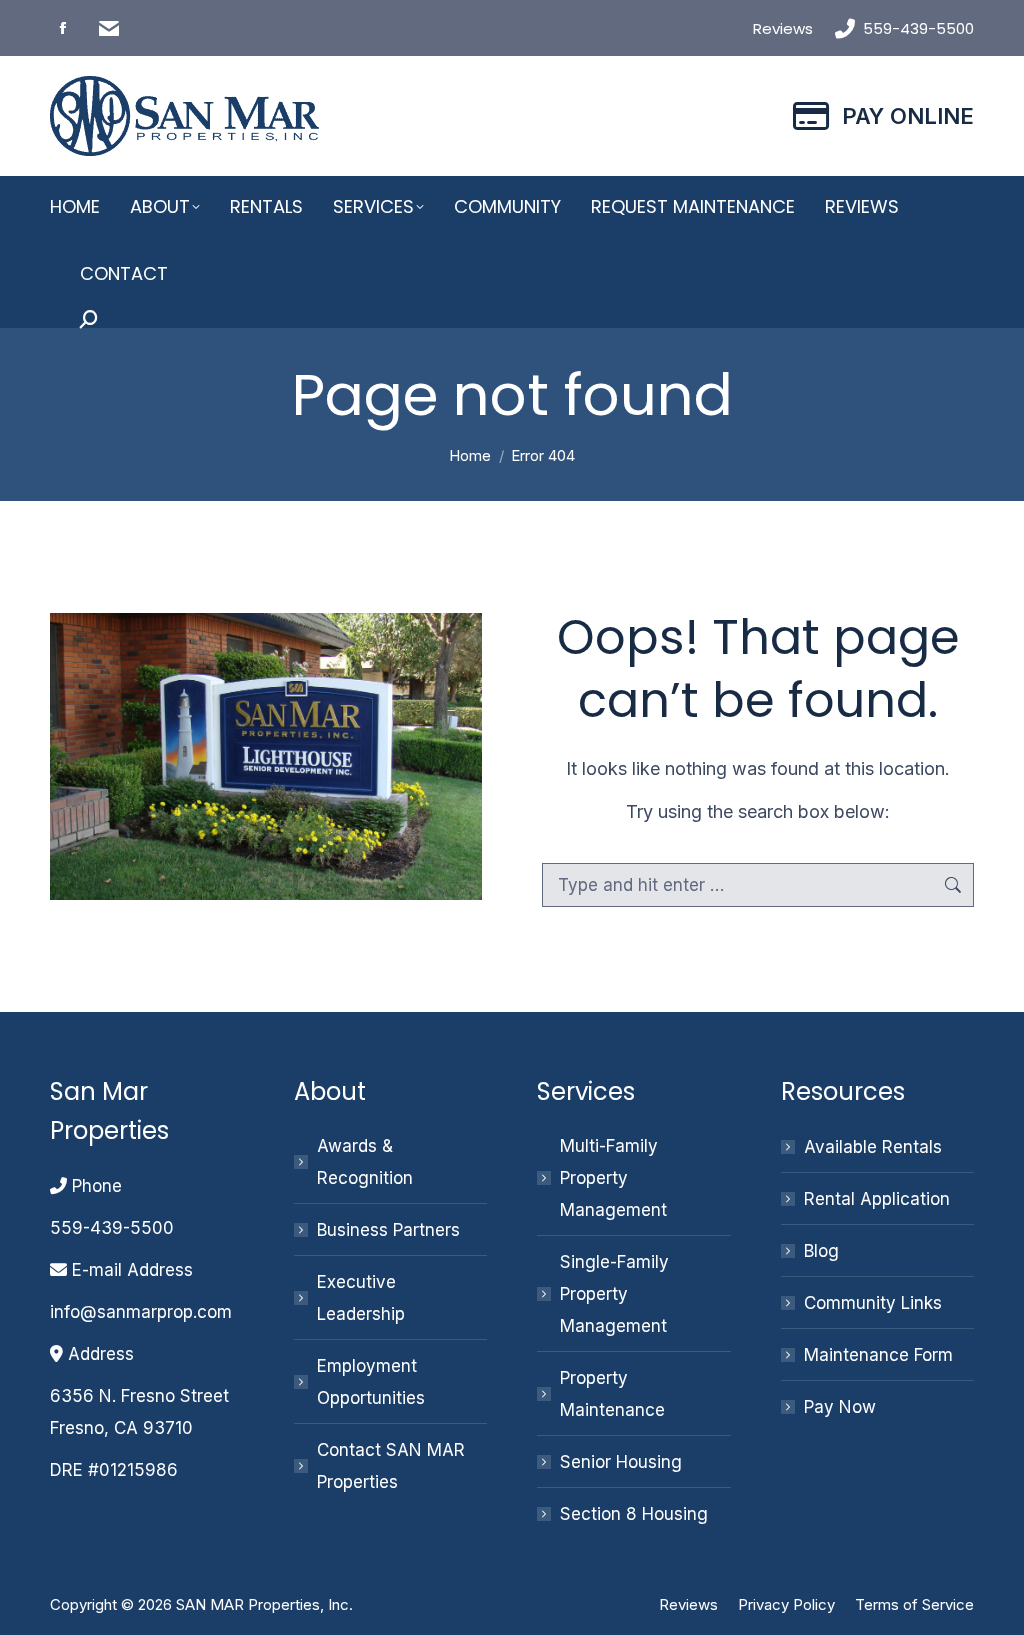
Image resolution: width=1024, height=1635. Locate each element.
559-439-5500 (918, 28)
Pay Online (908, 116)
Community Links (873, 1303)
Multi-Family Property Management (613, 1178)
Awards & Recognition (365, 1162)
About (330, 1091)
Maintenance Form (878, 1355)
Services (586, 1091)
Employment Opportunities (371, 1382)
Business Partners (388, 1230)
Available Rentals (873, 1147)
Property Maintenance (612, 1394)
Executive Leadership (361, 1298)
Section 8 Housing (634, 1514)
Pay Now (840, 1407)
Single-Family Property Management (614, 1294)
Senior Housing (621, 1462)
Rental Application (877, 1199)
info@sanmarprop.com (141, 1312)
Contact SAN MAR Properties (391, 1466)
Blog (821, 1251)
